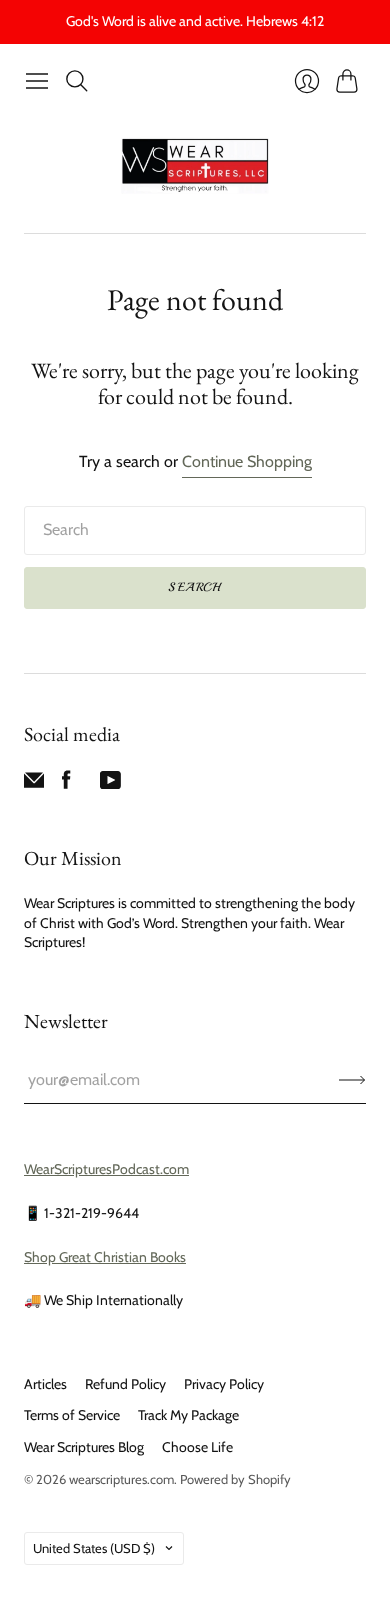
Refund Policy (125, 1384)
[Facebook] (66, 784)
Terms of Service (72, 1415)
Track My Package (188, 1415)
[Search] (77, 81)
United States (94, 1548)
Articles (45, 1384)
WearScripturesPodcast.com (106, 1169)
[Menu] (37, 81)
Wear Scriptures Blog (84, 1447)
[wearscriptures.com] (195, 166)
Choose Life (197, 1447)
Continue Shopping (247, 461)
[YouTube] (110, 784)
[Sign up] (352, 1080)
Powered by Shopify (235, 1479)
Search (194, 587)
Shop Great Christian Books (105, 1257)
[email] (34, 784)
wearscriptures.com (121, 1479)
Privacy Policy (224, 1384)
